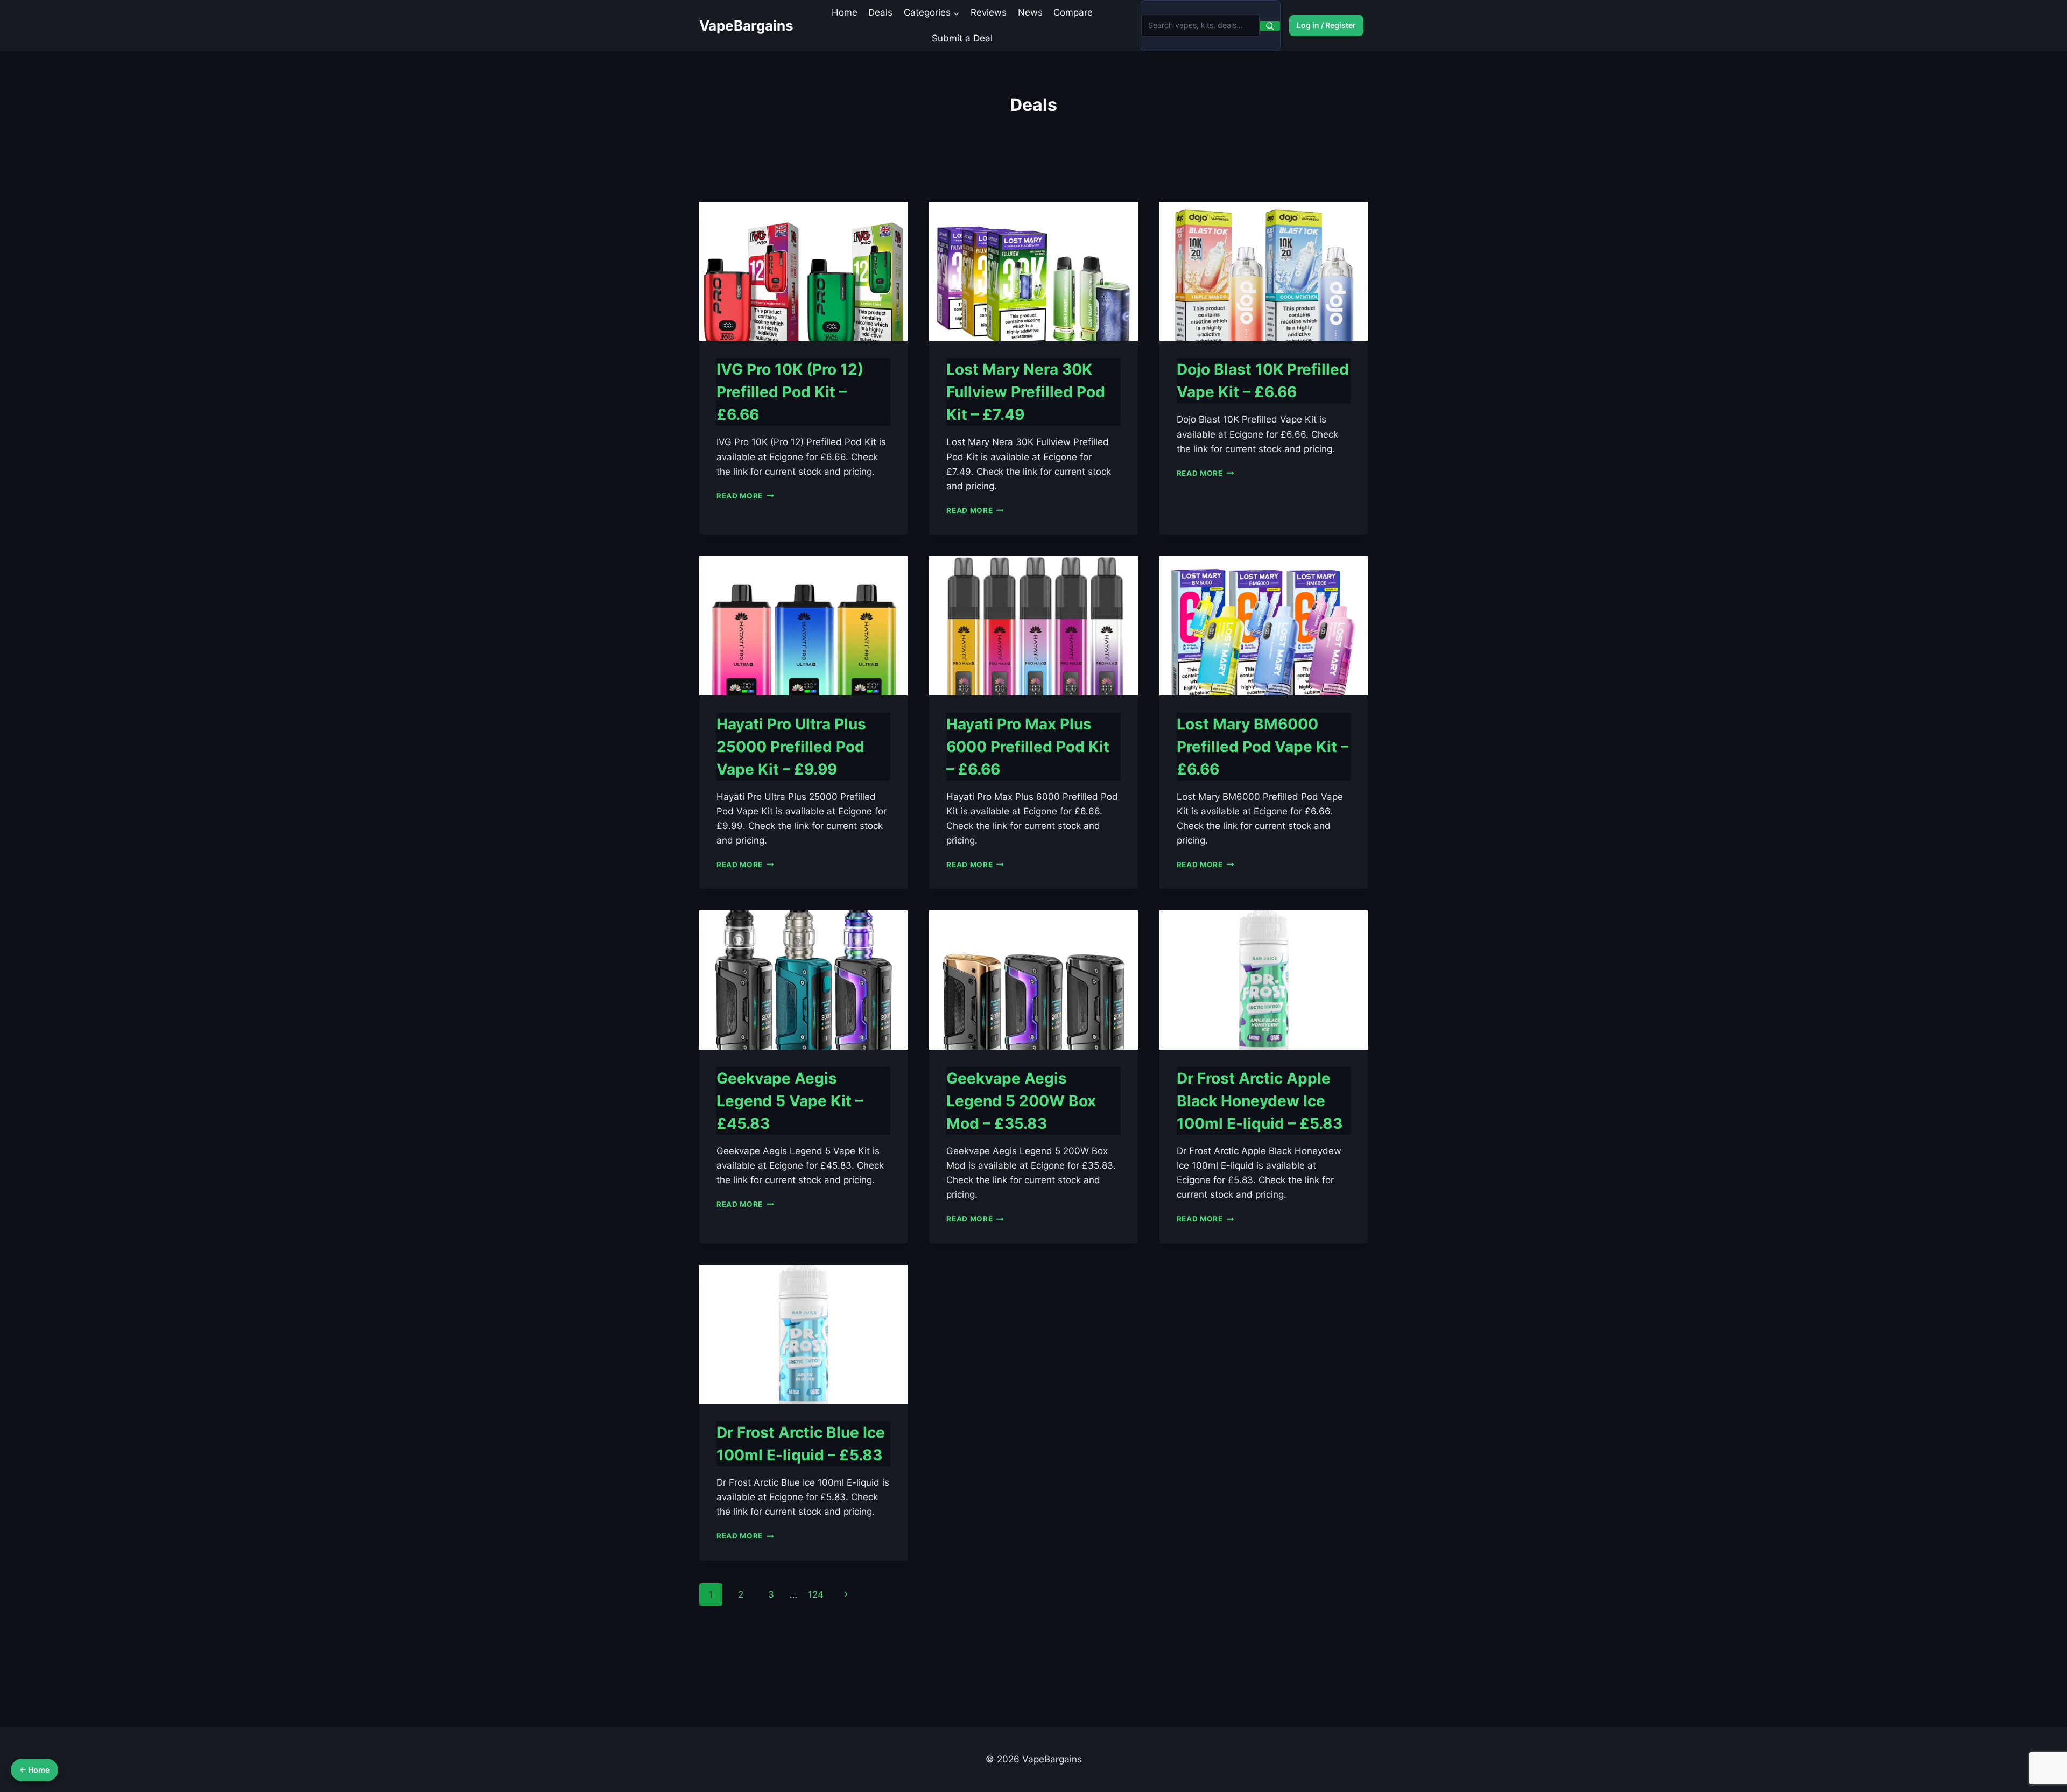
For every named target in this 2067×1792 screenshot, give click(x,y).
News (1030, 12)
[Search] (1270, 26)
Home (845, 12)
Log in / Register (1326, 25)
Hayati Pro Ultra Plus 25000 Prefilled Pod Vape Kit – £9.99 (791, 747)
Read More (745, 496)
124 (816, 1594)
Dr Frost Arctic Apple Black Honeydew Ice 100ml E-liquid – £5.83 (1260, 1101)
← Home (34, 1770)
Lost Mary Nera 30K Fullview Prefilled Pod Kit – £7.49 (1026, 392)
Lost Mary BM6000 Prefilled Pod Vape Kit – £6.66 (1263, 747)
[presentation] (803, 271)
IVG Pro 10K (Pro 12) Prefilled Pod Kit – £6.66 (790, 392)
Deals (880, 12)
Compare (1073, 12)
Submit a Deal (962, 38)
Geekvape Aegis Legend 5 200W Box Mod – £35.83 (1021, 1101)
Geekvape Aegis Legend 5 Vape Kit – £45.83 (790, 1101)
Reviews (989, 12)
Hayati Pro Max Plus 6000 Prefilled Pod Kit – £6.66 (1028, 747)
